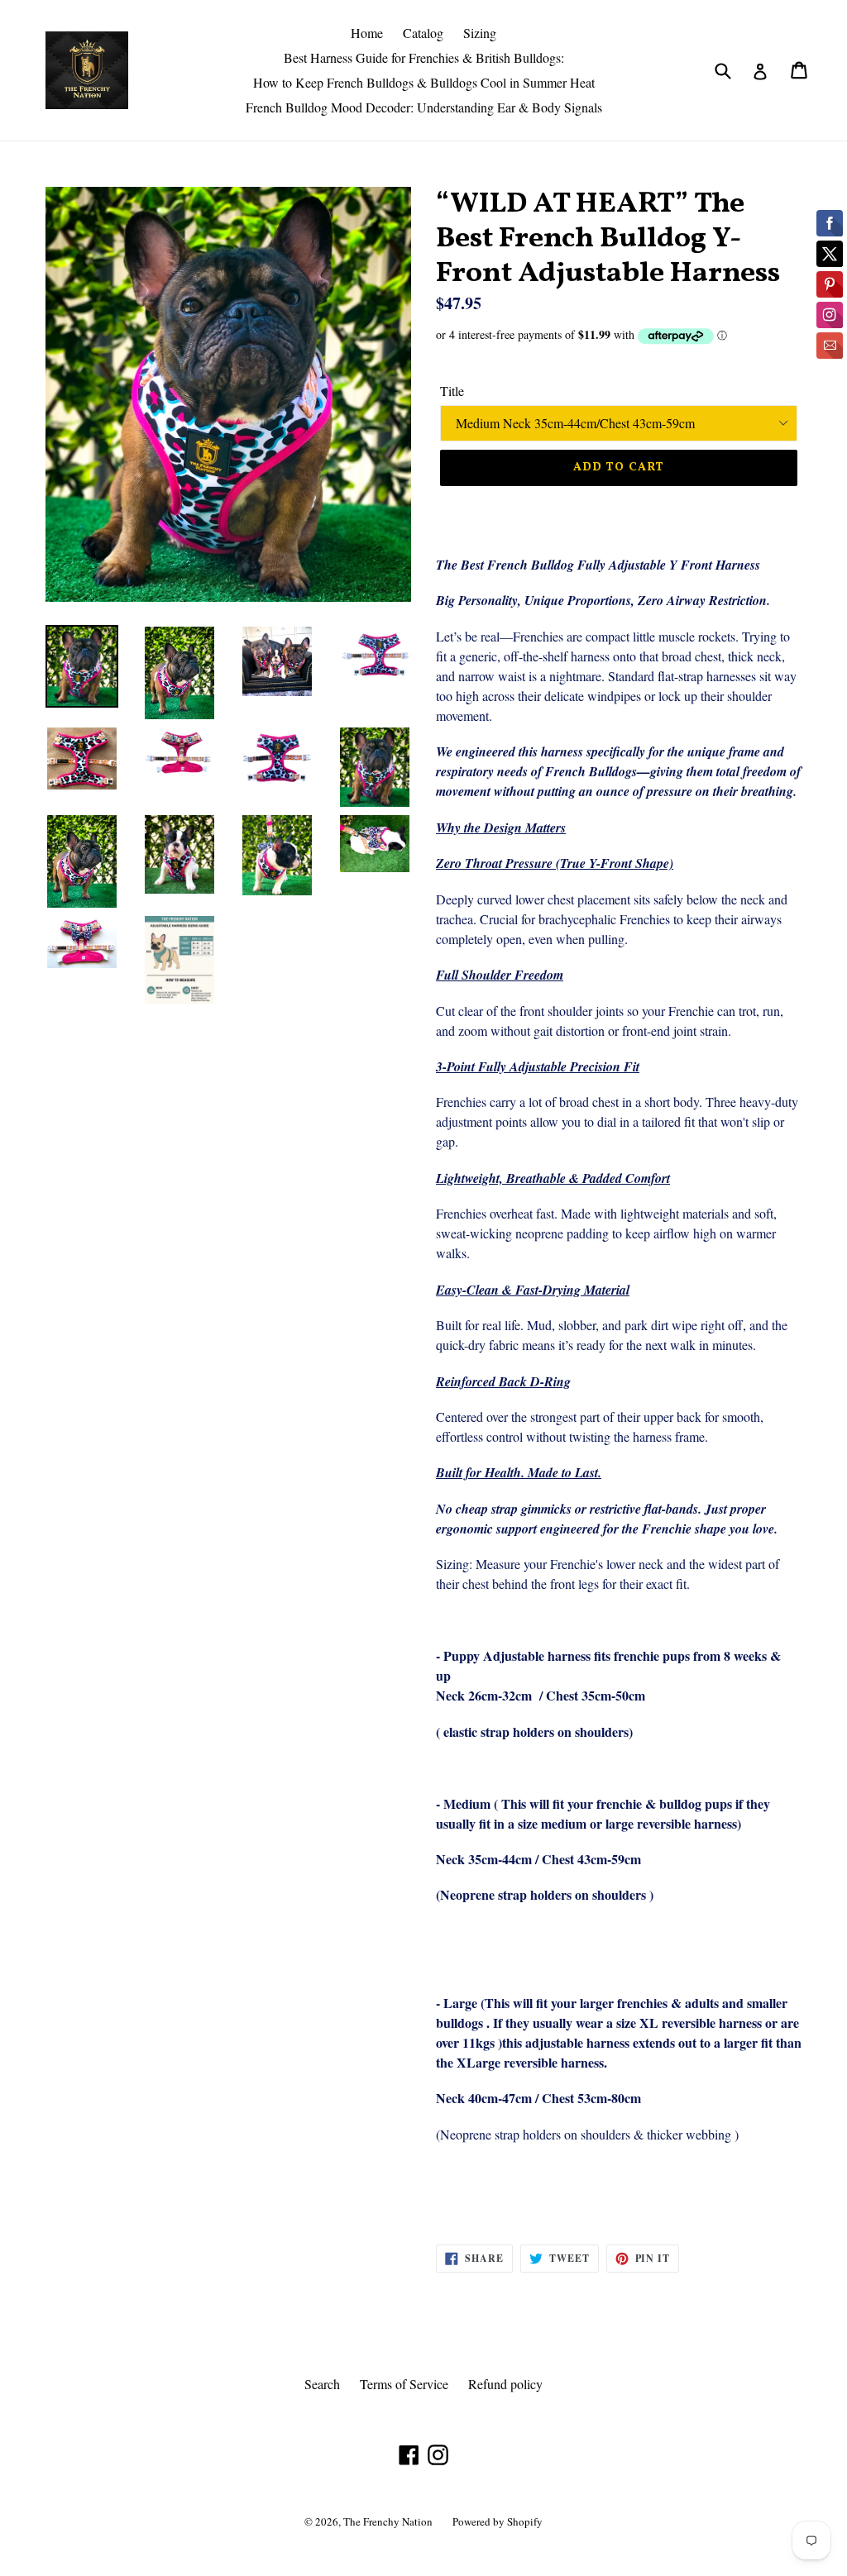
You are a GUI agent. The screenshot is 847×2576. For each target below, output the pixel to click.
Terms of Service (404, 2384)
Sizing (480, 33)
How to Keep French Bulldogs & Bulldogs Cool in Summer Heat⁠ (424, 82)
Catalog (423, 33)
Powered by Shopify (498, 2521)
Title (452, 391)
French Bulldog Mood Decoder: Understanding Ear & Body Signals (424, 107)
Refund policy (505, 2384)
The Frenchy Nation (388, 2521)
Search (322, 2384)
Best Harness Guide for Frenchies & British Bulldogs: (424, 57)
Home (367, 33)
